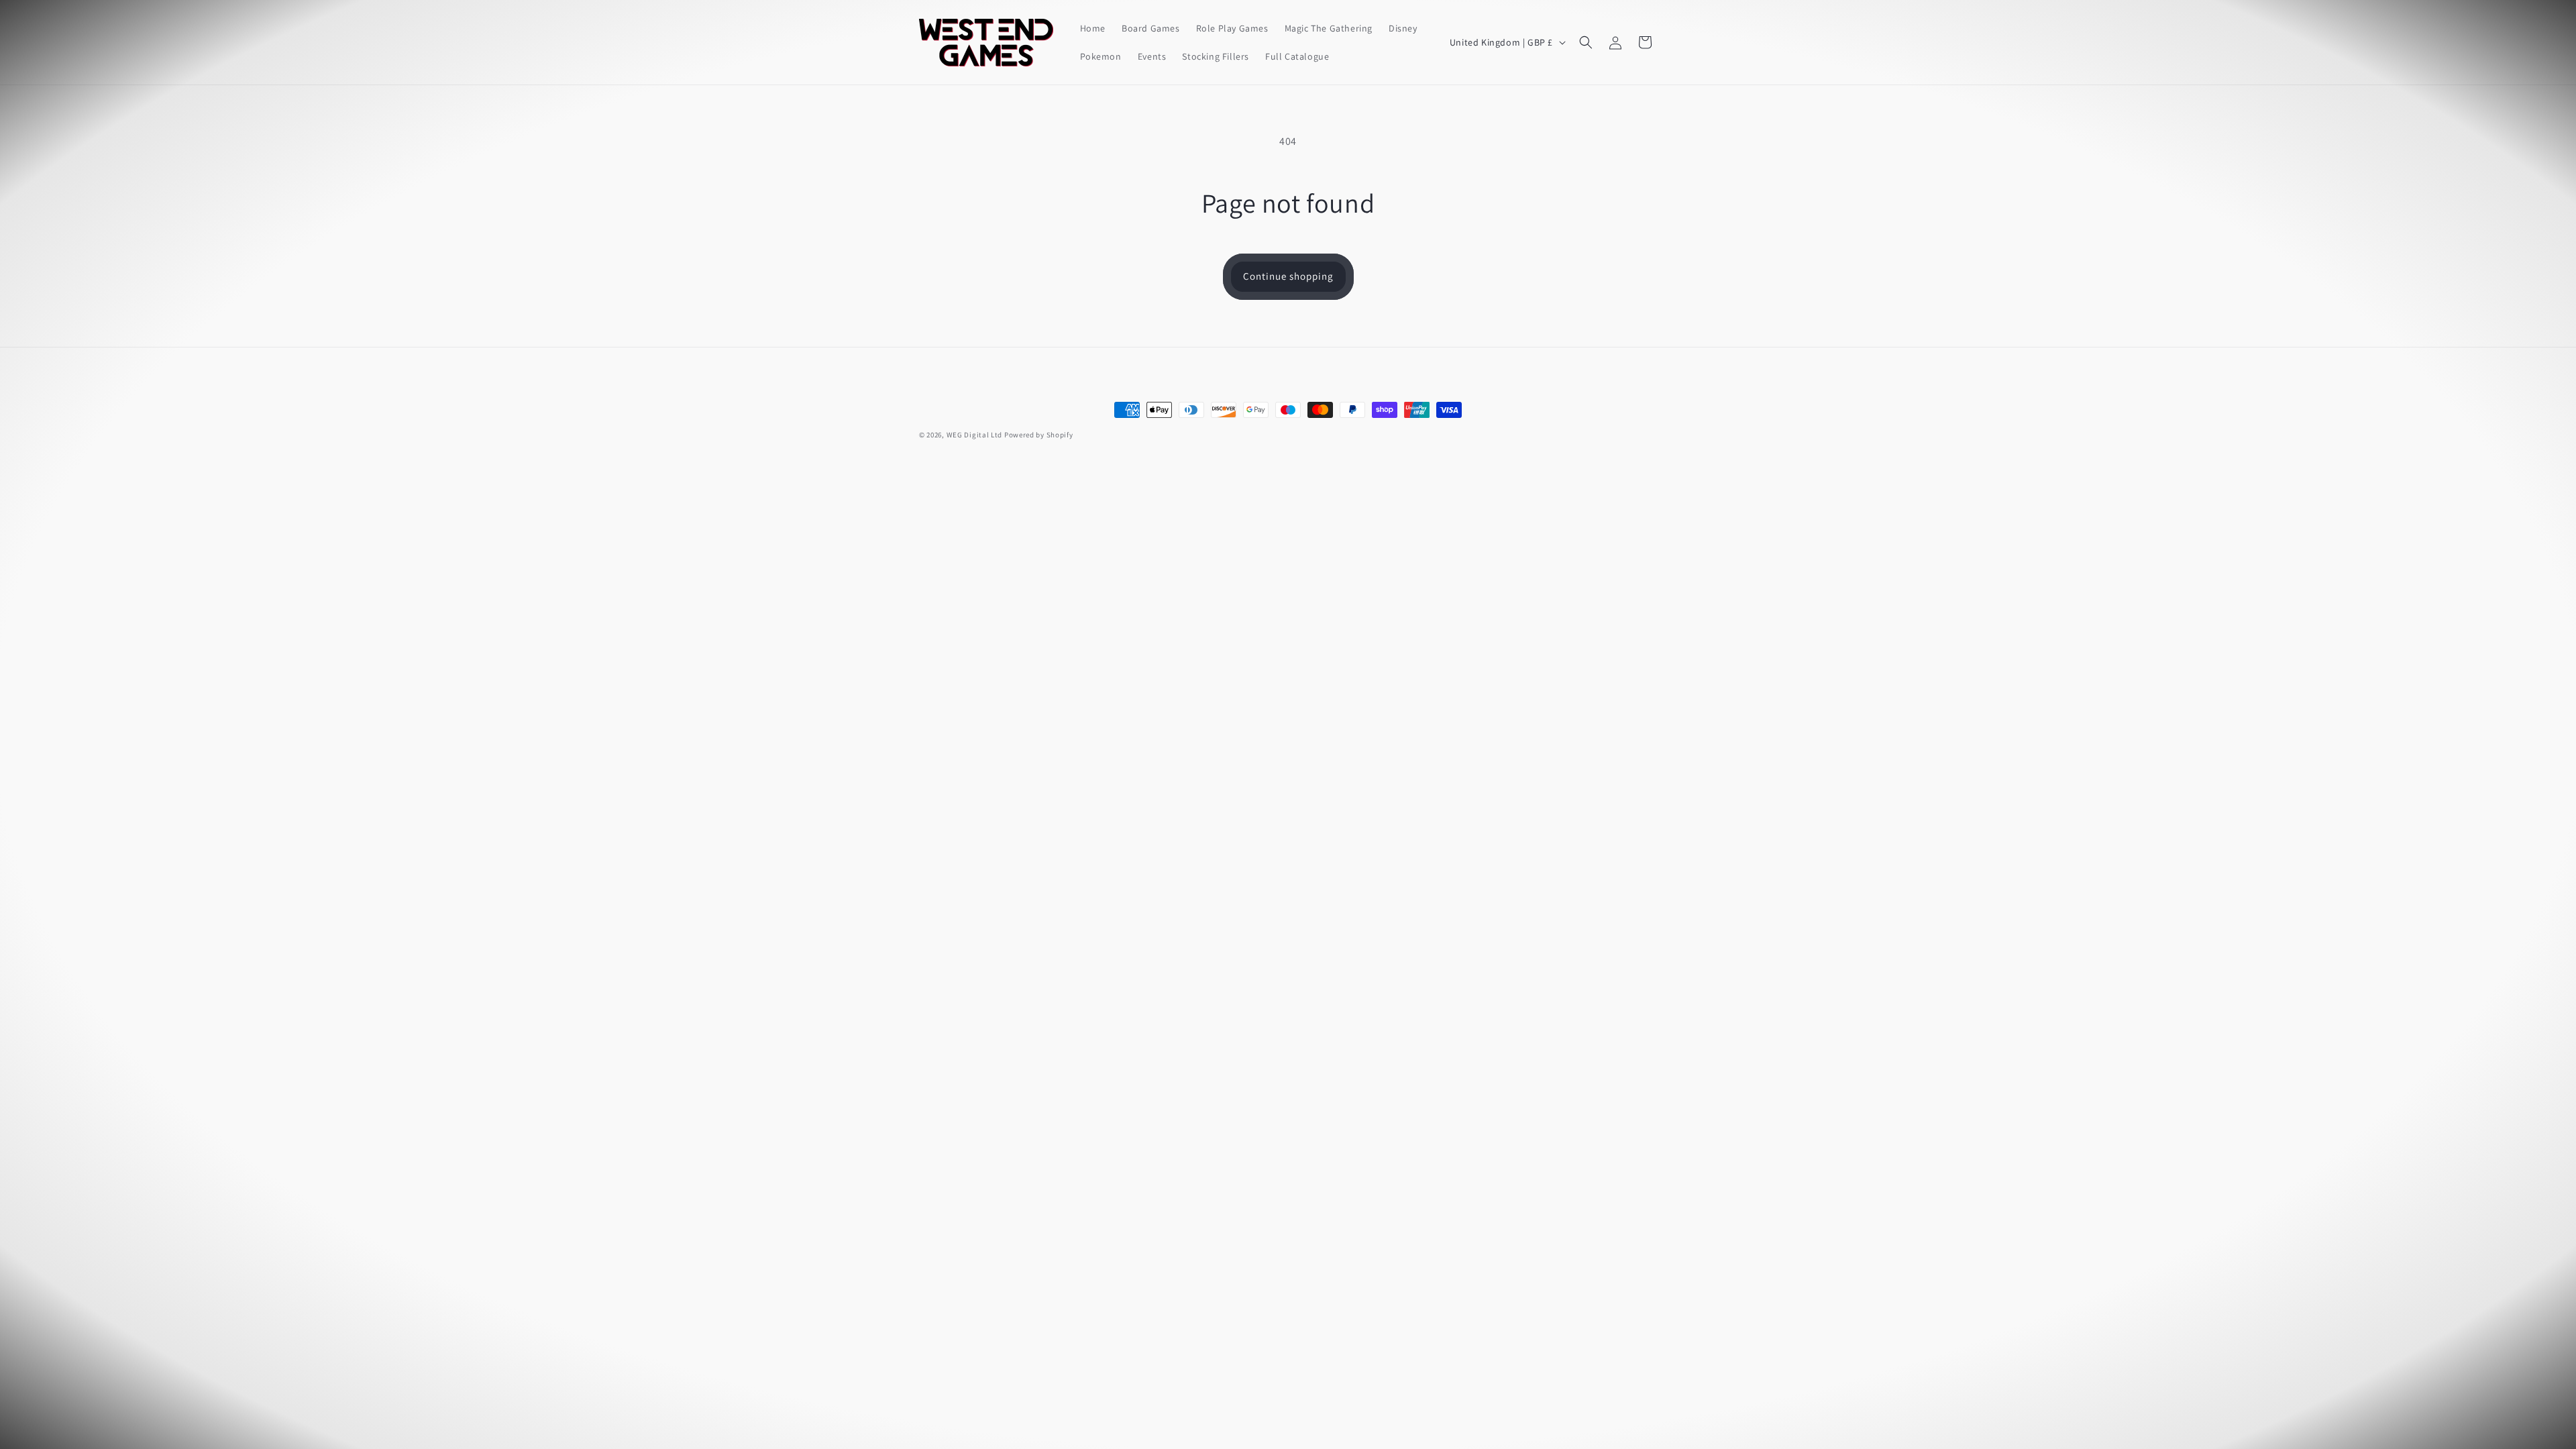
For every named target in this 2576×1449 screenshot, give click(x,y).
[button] (1586, 42)
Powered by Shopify (1039, 435)
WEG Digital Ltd (975, 435)
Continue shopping (1288, 276)
